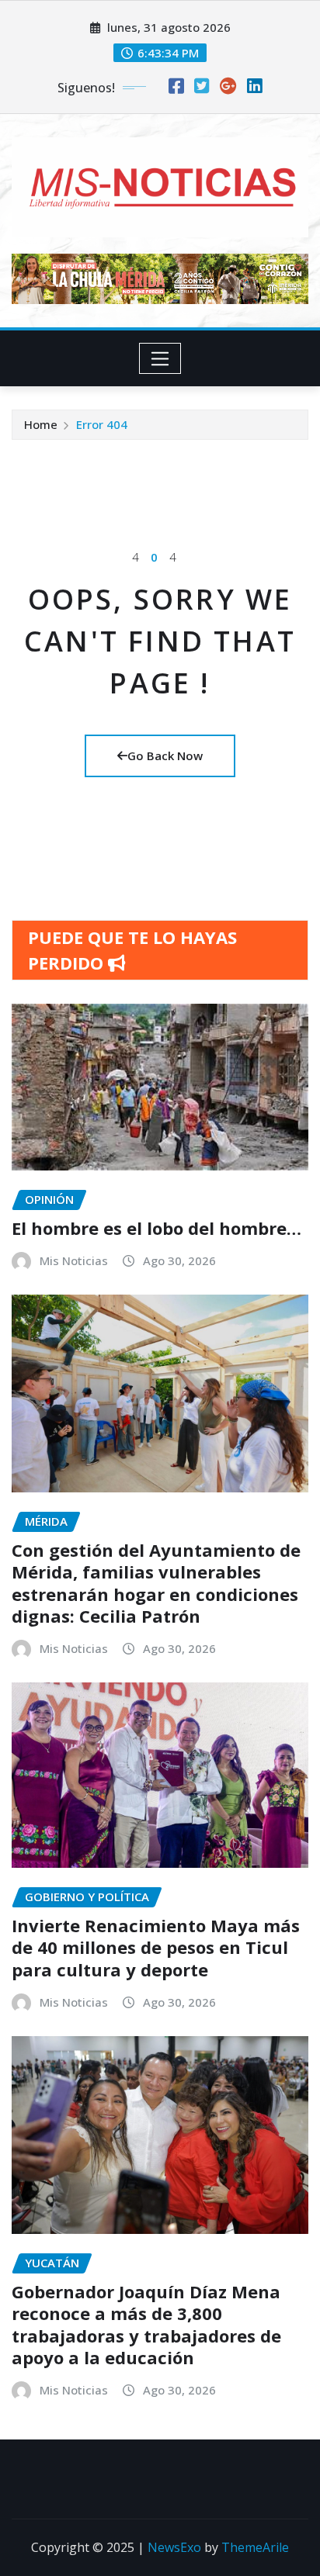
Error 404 (102, 424)
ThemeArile (255, 2547)
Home (41, 424)
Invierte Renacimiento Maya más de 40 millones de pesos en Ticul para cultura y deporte (156, 1947)
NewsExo (174, 2547)
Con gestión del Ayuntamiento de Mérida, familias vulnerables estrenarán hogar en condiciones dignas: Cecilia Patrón (156, 1583)
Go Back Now (165, 756)
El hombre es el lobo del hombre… (157, 1228)
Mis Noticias (74, 1260)
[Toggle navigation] (160, 358)
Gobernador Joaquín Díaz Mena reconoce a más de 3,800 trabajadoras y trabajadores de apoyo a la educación (146, 2325)
